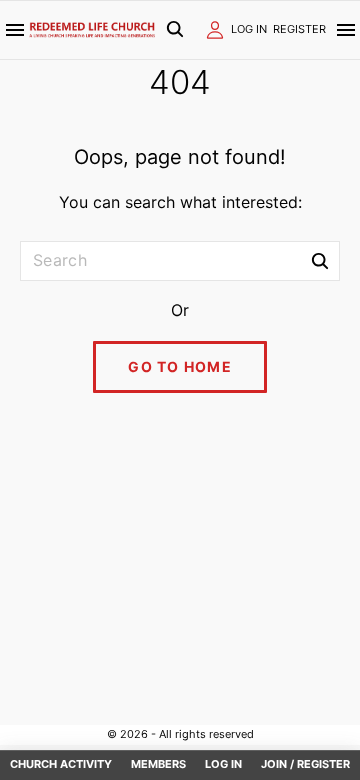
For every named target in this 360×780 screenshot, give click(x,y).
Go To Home (180, 366)
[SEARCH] (320, 260)
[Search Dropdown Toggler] (174, 30)
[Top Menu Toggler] (346, 30)
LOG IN (249, 29)
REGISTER (299, 29)
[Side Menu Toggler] (15, 30)
